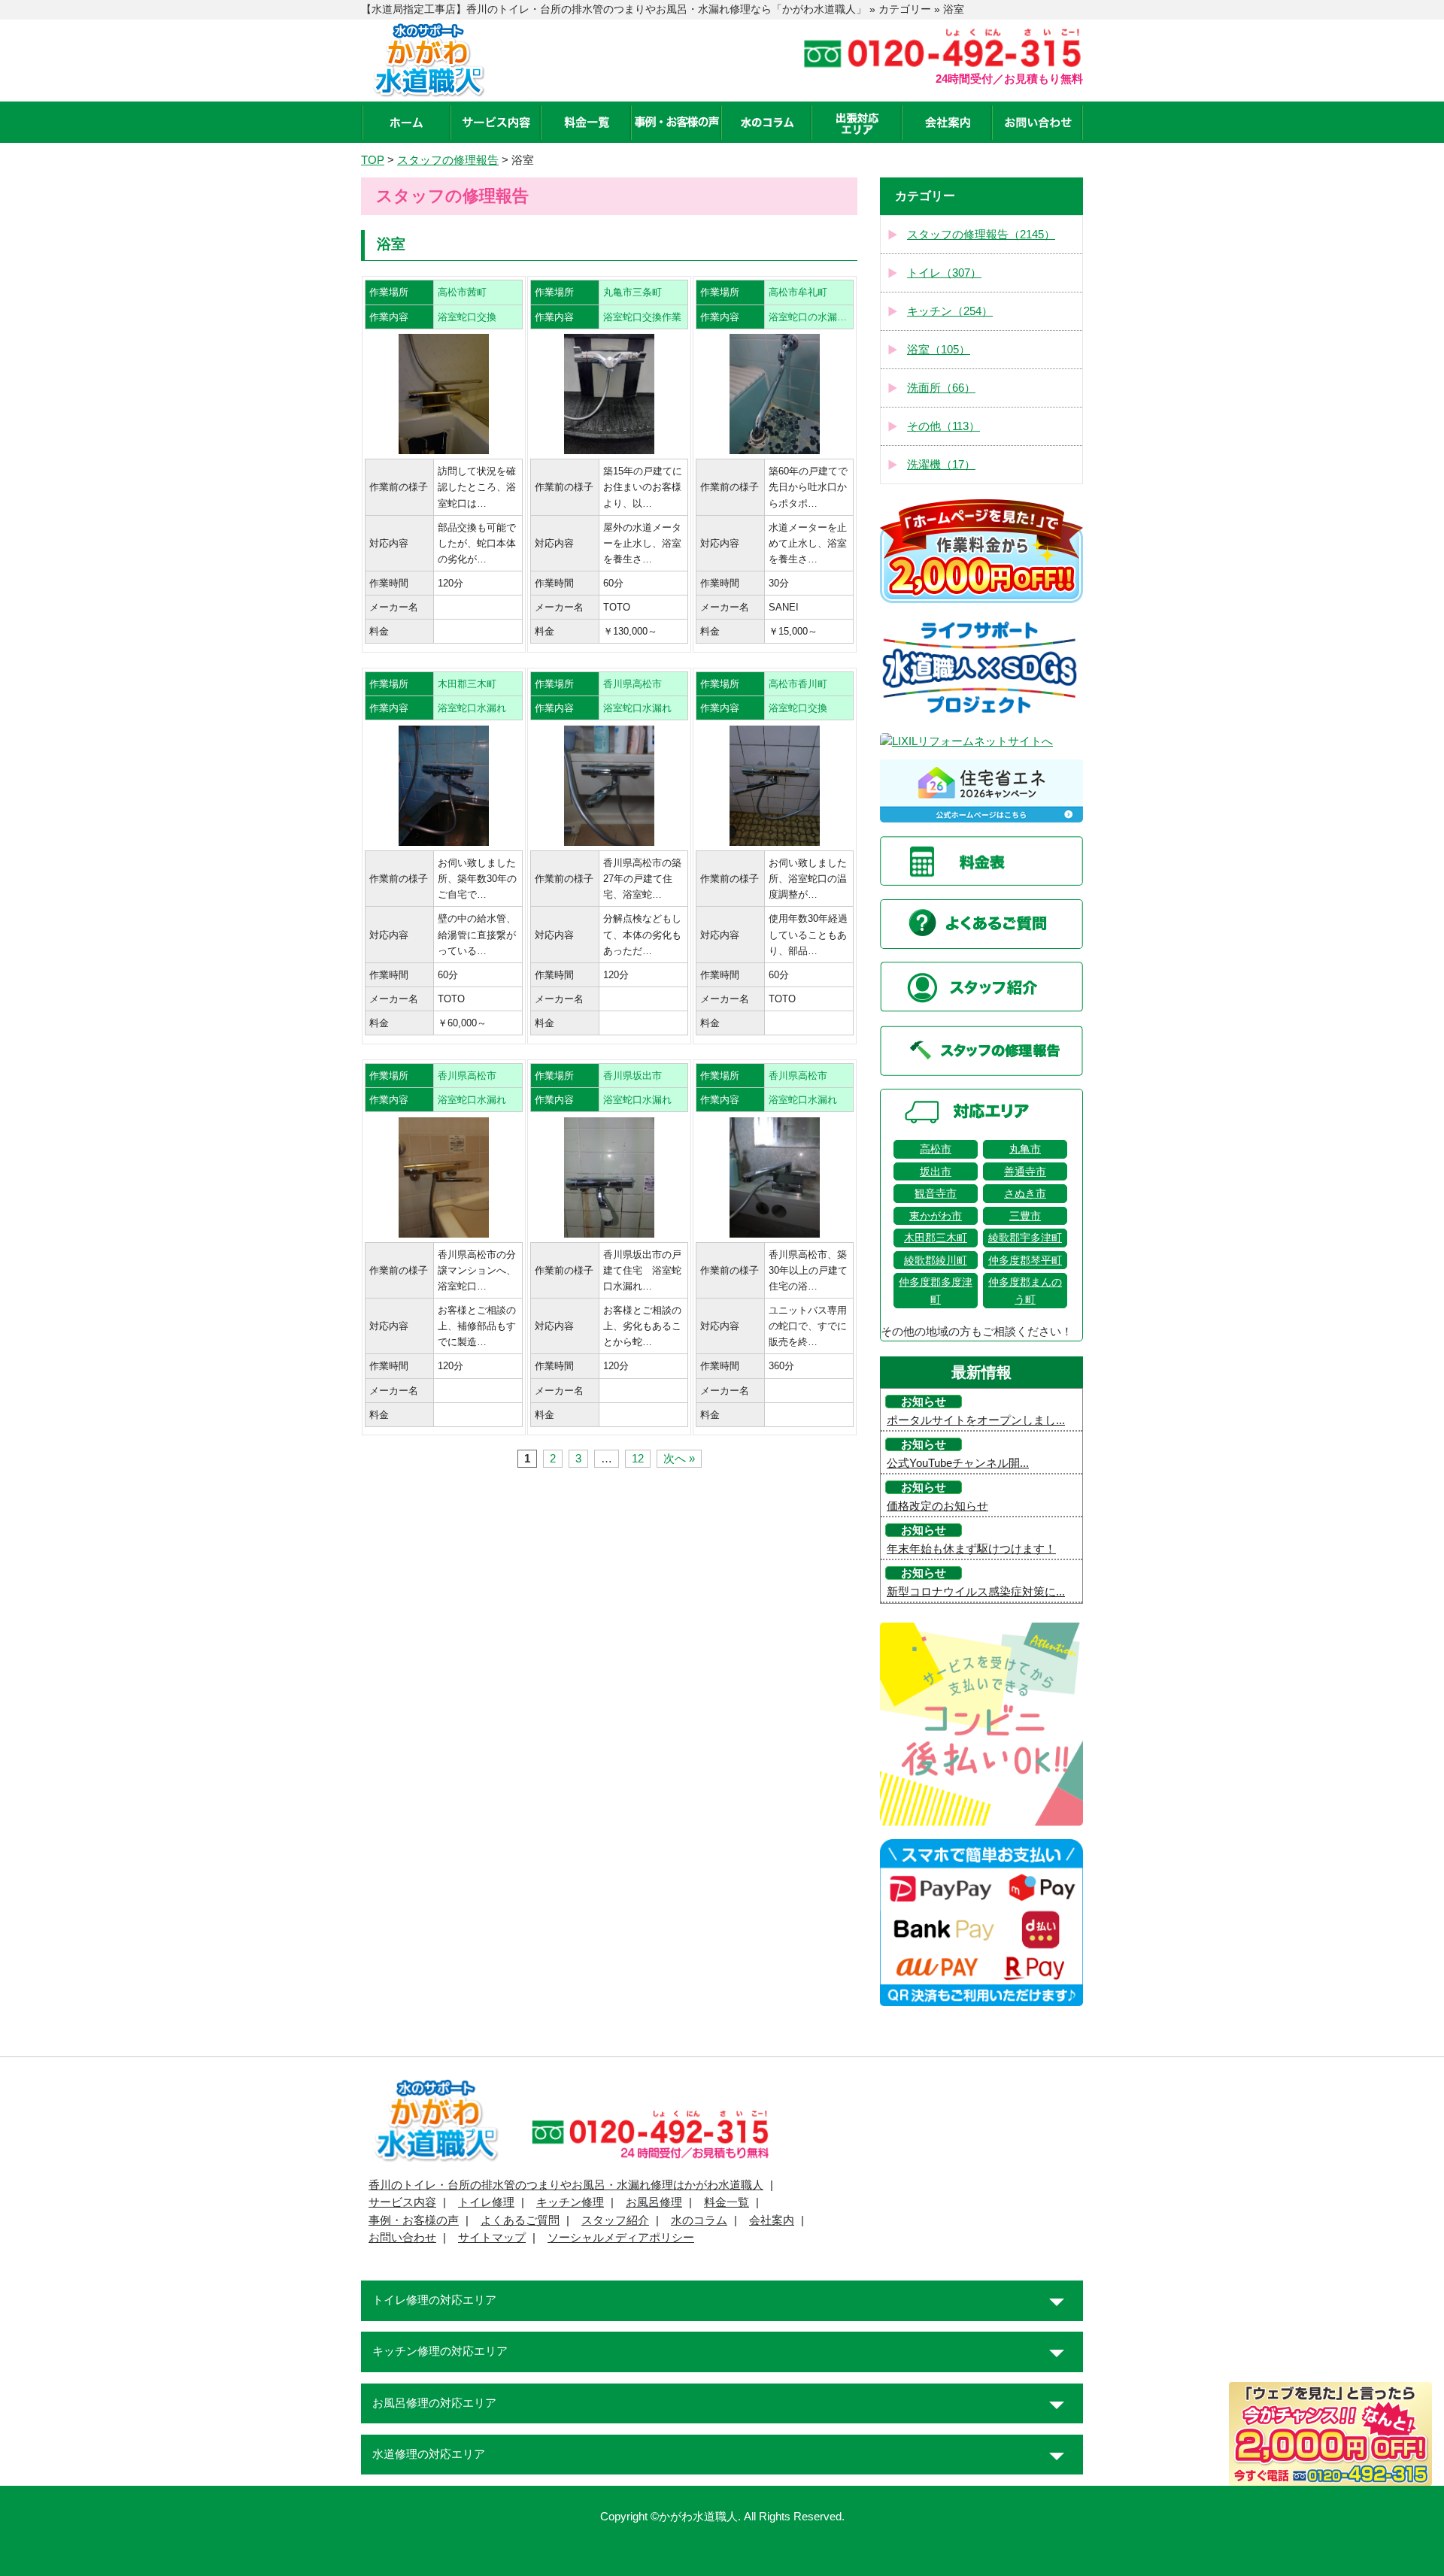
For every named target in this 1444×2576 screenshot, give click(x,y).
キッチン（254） (950, 311)
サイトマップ (492, 2238)
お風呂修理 (654, 2202)
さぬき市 (1025, 1193)
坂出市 (936, 1171)
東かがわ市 (936, 1216)
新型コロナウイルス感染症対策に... (976, 1592)
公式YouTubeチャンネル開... (958, 1463)
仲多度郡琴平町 (1025, 1260)
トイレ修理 (486, 2202)
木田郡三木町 (936, 1238)
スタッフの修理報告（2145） (981, 235)
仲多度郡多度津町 (936, 1290)
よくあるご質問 (520, 2220)
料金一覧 (727, 2202)
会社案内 (772, 2220)
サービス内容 (402, 2202)
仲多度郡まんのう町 (1025, 1290)
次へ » (679, 1459)
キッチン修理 (570, 2202)
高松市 (936, 1149)
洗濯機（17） (941, 465)
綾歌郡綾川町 (936, 1260)
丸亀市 (1025, 1149)
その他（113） (943, 426)
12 (638, 1459)
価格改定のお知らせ (937, 1506)
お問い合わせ (402, 2238)
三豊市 (1025, 1216)
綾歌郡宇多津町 (1025, 1238)
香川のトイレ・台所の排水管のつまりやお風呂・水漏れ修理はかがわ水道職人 (566, 2185)
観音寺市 (936, 1193)
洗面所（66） (941, 388)
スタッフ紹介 (615, 2220)
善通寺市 (1025, 1171)
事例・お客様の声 (414, 2220)
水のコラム (699, 2220)
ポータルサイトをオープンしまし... (976, 1420)
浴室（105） (939, 350)
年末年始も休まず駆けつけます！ (971, 1549)
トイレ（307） (944, 273)
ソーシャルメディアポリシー (621, 2238)
